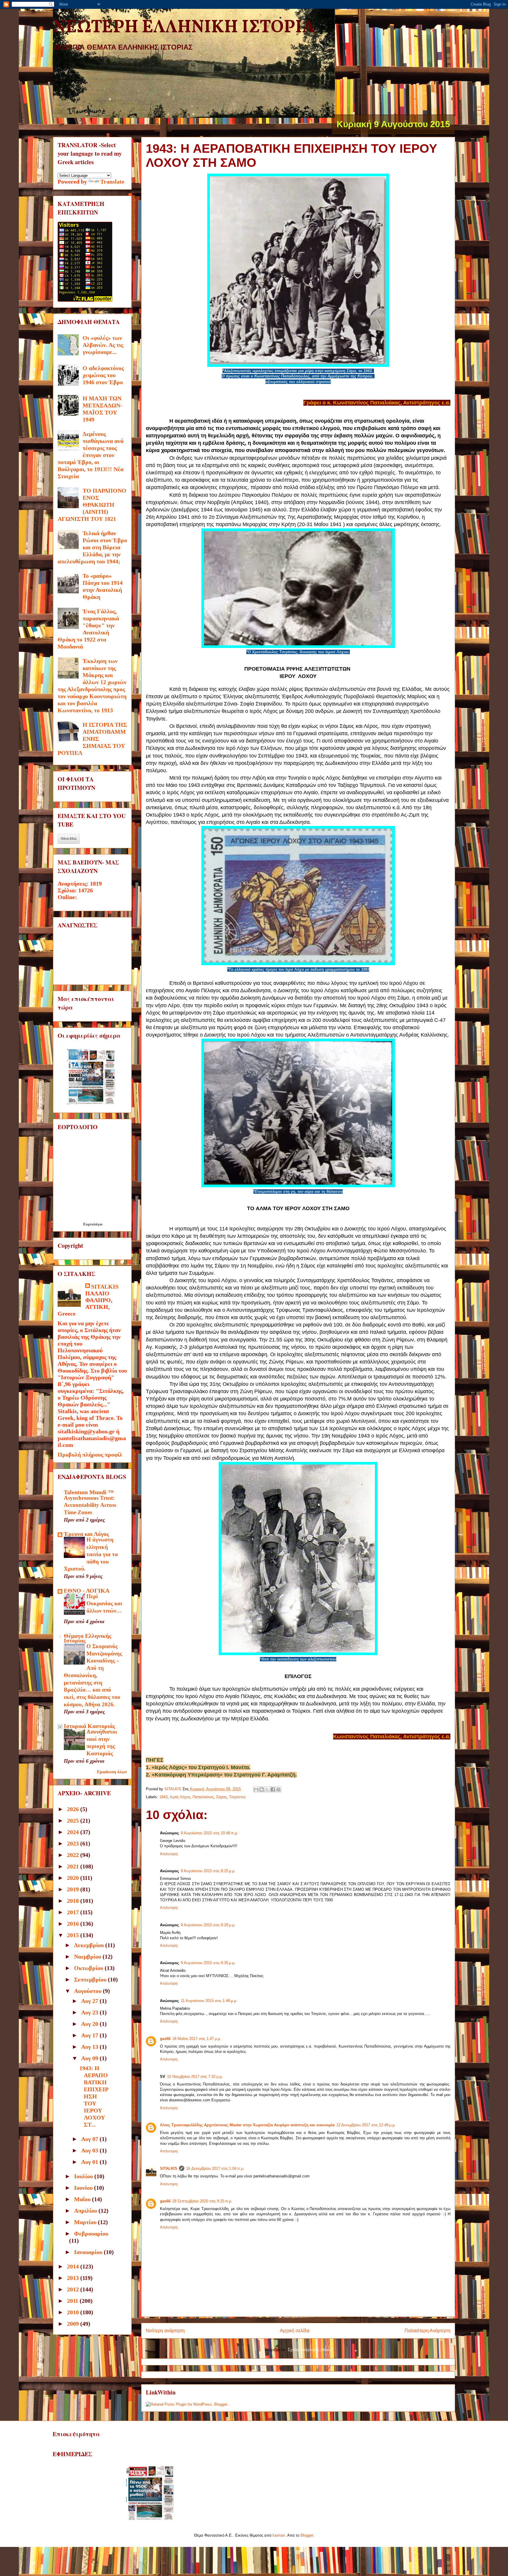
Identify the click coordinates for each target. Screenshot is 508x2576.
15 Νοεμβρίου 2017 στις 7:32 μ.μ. (195, 2077)
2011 (73, 2301)
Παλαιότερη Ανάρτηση (427, 2331)
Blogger (307, 2535)
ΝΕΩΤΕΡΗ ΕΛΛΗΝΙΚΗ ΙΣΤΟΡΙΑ (184, 27)
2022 (74, 1855)
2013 (74, 2278)
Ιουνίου (84, 2188)
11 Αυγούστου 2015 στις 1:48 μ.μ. (209, 2001)
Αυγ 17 (90, 2035)
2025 (74, 1821)
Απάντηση (169, 1854)
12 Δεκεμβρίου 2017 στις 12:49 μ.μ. (366, 2125)
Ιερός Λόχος (180, 1797)
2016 (74, 1924)
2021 (74, 1866)
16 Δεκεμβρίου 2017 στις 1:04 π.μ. (215, 2168)
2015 (74, 1935)
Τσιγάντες (237, 1797)
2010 (74, 2312)
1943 (163, 1797)
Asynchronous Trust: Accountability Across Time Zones (90, 1505)
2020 (74, 1878)
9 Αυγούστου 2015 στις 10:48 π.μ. (209, 1833)
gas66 (165, 2039)
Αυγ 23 (90, 2012)
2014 (74, 2266)
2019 (74, 1889)
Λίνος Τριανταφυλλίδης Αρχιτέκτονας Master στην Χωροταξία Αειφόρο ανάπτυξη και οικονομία (247, 2125)
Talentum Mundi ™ (89, 1492)
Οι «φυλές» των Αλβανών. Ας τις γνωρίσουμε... (103, 345)
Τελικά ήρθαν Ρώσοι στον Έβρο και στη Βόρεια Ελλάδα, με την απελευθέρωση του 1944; (92, 547)
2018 (74, 1901)
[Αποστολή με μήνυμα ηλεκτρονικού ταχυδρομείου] (256, 1789)
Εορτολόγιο (93, 1224)
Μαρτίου (86, 2222)
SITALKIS (169, 2168)
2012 (74, 2289)
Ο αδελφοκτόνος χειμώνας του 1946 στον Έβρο (103, 375)
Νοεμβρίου (88, 1957)
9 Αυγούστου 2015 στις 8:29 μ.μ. (208, 1925)
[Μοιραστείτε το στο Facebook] (273, 1789)
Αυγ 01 (90, 2162)
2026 (74, 1809)
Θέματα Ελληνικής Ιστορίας (87, 1638)
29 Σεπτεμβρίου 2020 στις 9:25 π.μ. (202, 2201)
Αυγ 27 (90, 2001)
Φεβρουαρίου (91, 2234)
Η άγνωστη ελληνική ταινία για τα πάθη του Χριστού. (91, 1554)
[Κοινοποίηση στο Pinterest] (278, 1789)
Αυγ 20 (90, 2024)
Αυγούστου (88, 1991)
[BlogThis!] (262, 1789)
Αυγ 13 (90, 2047)
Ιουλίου (84, 2176)
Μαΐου (83, 2199)
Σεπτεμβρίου (91, 1979)
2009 (74, 2324)
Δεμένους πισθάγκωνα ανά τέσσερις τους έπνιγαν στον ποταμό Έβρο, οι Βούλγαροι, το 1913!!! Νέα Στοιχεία (91, 455)
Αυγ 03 (90, 2150)
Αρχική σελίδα (295, 2331)
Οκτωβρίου (89, 1968)
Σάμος (221, 1797)
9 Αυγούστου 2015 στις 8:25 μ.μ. (208, 1871)
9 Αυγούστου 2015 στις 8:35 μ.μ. (208, 1963)
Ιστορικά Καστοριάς (89, 1726)
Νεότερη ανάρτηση (165, 2331)
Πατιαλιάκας (203, 1797)
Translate (112, 182)
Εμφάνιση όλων (112, 1772)
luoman (279, 2535)
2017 (74, 1912)
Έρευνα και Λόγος (86, 1534)
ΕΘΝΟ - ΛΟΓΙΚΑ (87, 1591)
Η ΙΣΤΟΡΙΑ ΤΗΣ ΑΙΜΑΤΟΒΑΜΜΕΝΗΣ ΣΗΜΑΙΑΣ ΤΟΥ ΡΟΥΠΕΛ (92, 739)
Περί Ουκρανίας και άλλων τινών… (104, 1603)
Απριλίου (86, 2211)
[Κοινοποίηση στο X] (267, 1789)
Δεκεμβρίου (90, 1945)
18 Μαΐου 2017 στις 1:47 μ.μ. (197, 2039)
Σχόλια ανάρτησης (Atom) (310, 2350)
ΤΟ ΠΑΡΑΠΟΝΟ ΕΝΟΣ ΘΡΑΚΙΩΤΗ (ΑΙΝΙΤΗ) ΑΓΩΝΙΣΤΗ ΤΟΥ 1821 (92, 505)
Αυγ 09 (90, 2058)
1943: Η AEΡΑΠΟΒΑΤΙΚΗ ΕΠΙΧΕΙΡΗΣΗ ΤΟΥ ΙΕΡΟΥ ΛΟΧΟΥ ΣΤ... (94, 2096)
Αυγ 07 (90, 2139)
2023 (74, 1843)
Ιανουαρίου (89, 2252)
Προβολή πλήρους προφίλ (90, 1455)
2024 (74, 1832)
